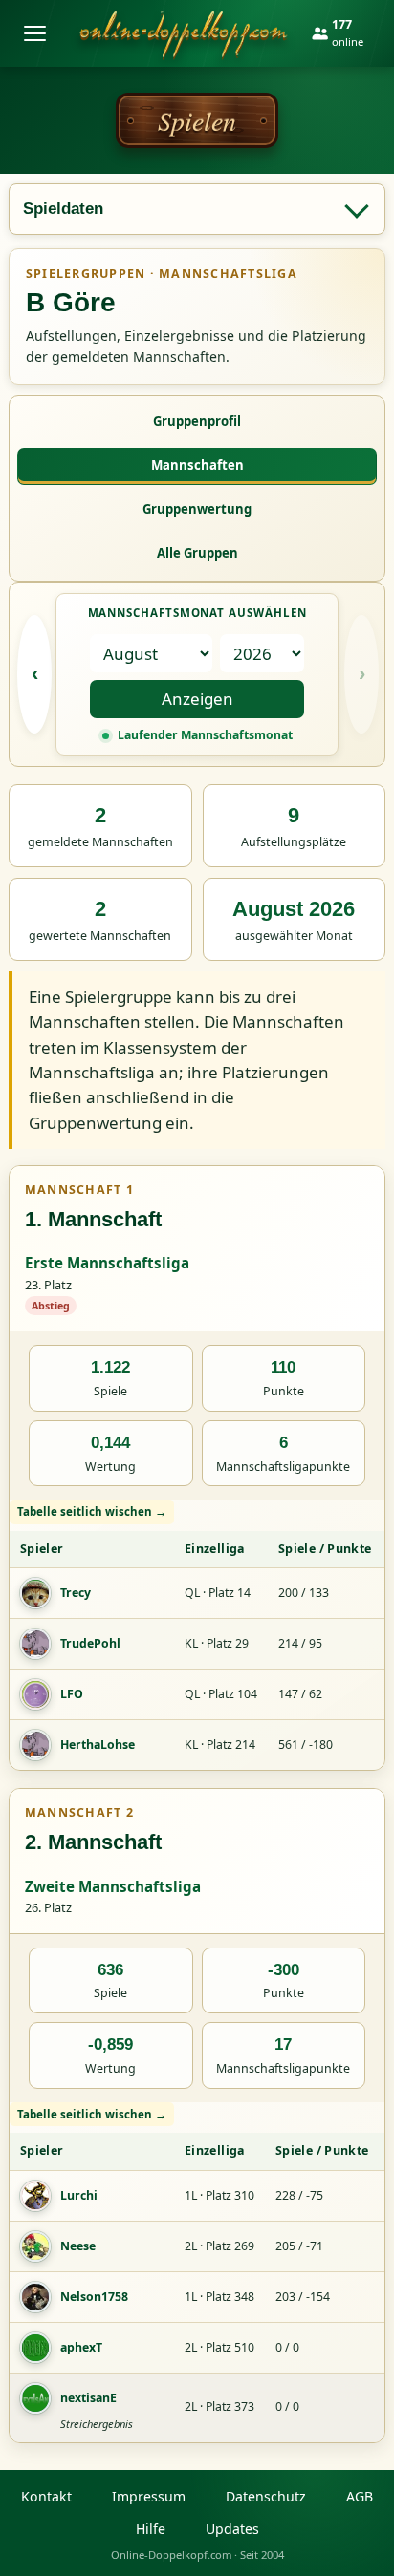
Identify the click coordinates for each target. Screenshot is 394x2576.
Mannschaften (197, 465)
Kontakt (46, 2496)
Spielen (197, 120)
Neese (78, 2246)
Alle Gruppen (197, 553)
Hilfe (151, 2529)
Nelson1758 (94, 2297)
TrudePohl (90, 1643)
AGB (360, 2496)
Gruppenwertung (197, 509)
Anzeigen (197, 699)
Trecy (76, 1593)
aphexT (81, 2347)
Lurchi (79, 2195)
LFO (72, 1694)
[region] (197, 1635)
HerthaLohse (98, 1745)
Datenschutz (266, 2496)
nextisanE (88, 2398)
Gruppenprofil (197, 421)
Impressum (149, 2496)
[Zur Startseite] (184, 33)
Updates (232, 2529)
